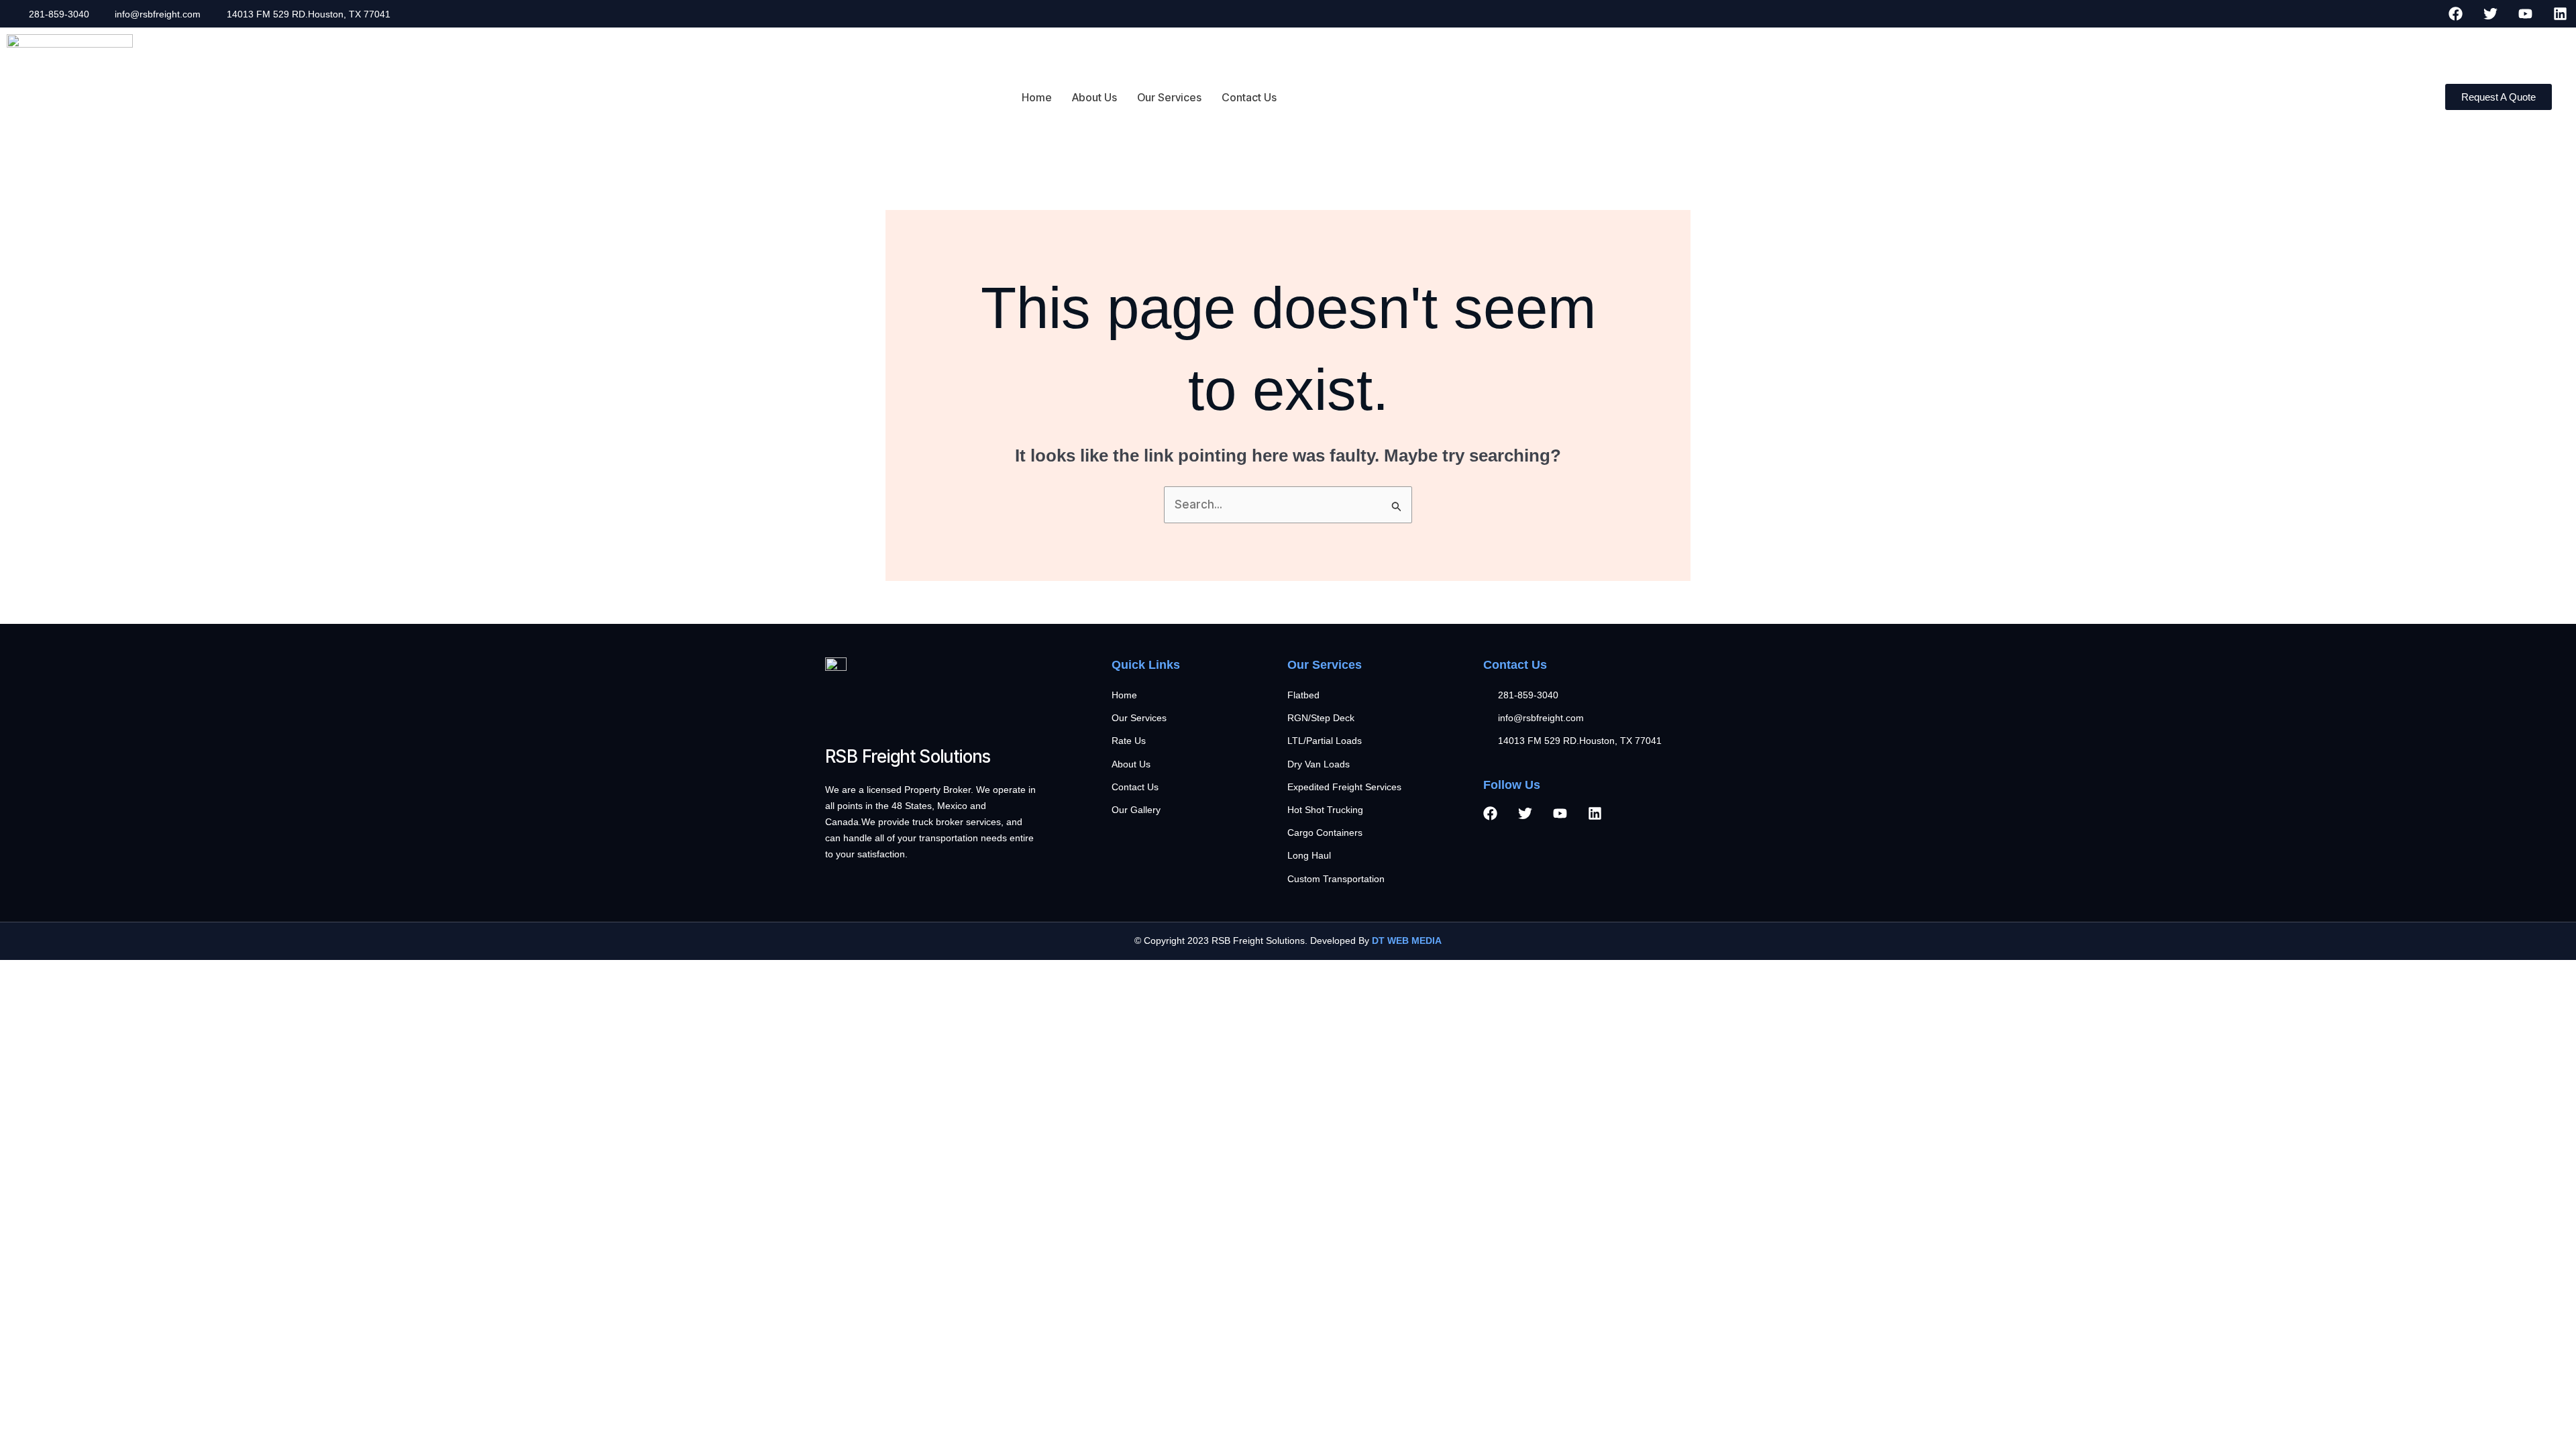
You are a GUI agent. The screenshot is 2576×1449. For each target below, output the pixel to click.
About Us (1094, 97)
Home (1037, 97)
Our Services (1169, 97)
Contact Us (1249, 97)
